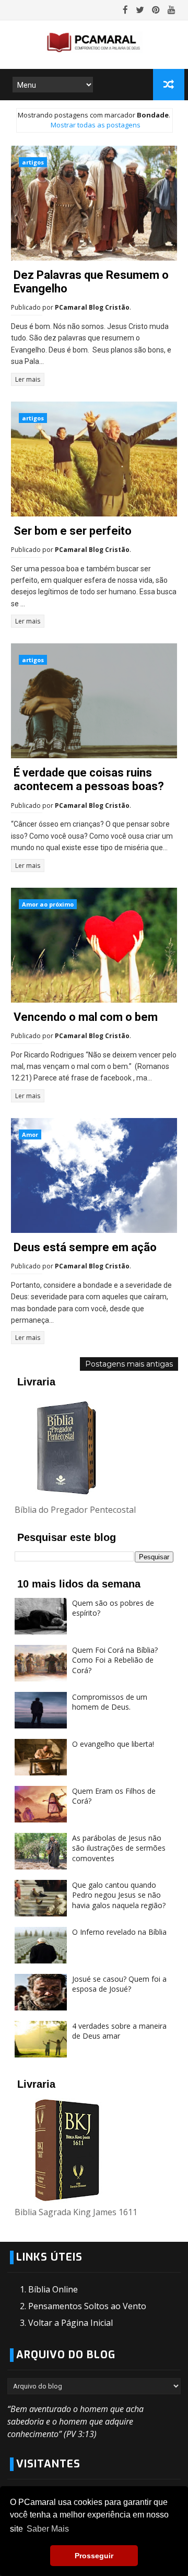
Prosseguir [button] (94, 2556)
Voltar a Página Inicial (70, 2323)
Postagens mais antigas (129, 1364)
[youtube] (172, 10)
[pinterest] (156, 10)
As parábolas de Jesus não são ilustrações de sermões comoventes (119, 1848)
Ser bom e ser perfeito (73, 531)
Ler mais (28, 379)
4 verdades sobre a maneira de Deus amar (119, 2031)
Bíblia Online (53, 2289)
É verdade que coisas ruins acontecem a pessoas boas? (89, 779)
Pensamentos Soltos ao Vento (87, 2306)
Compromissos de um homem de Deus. (110, 1702)
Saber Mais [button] (48, 2529)
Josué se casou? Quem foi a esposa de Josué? (119, 1984)
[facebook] (125, 10)
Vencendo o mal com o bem (86, 1017)
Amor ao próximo (48, 904)
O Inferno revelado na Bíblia (119, 1932)
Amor (30, 1134)
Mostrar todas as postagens (95, 125)
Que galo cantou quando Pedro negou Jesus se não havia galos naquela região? (119, 1895)
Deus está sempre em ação (85, 1247)
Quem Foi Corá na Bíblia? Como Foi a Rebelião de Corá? (115, 1660)
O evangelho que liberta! (113, 1744)
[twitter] (140, 10)
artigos (33, 162)
